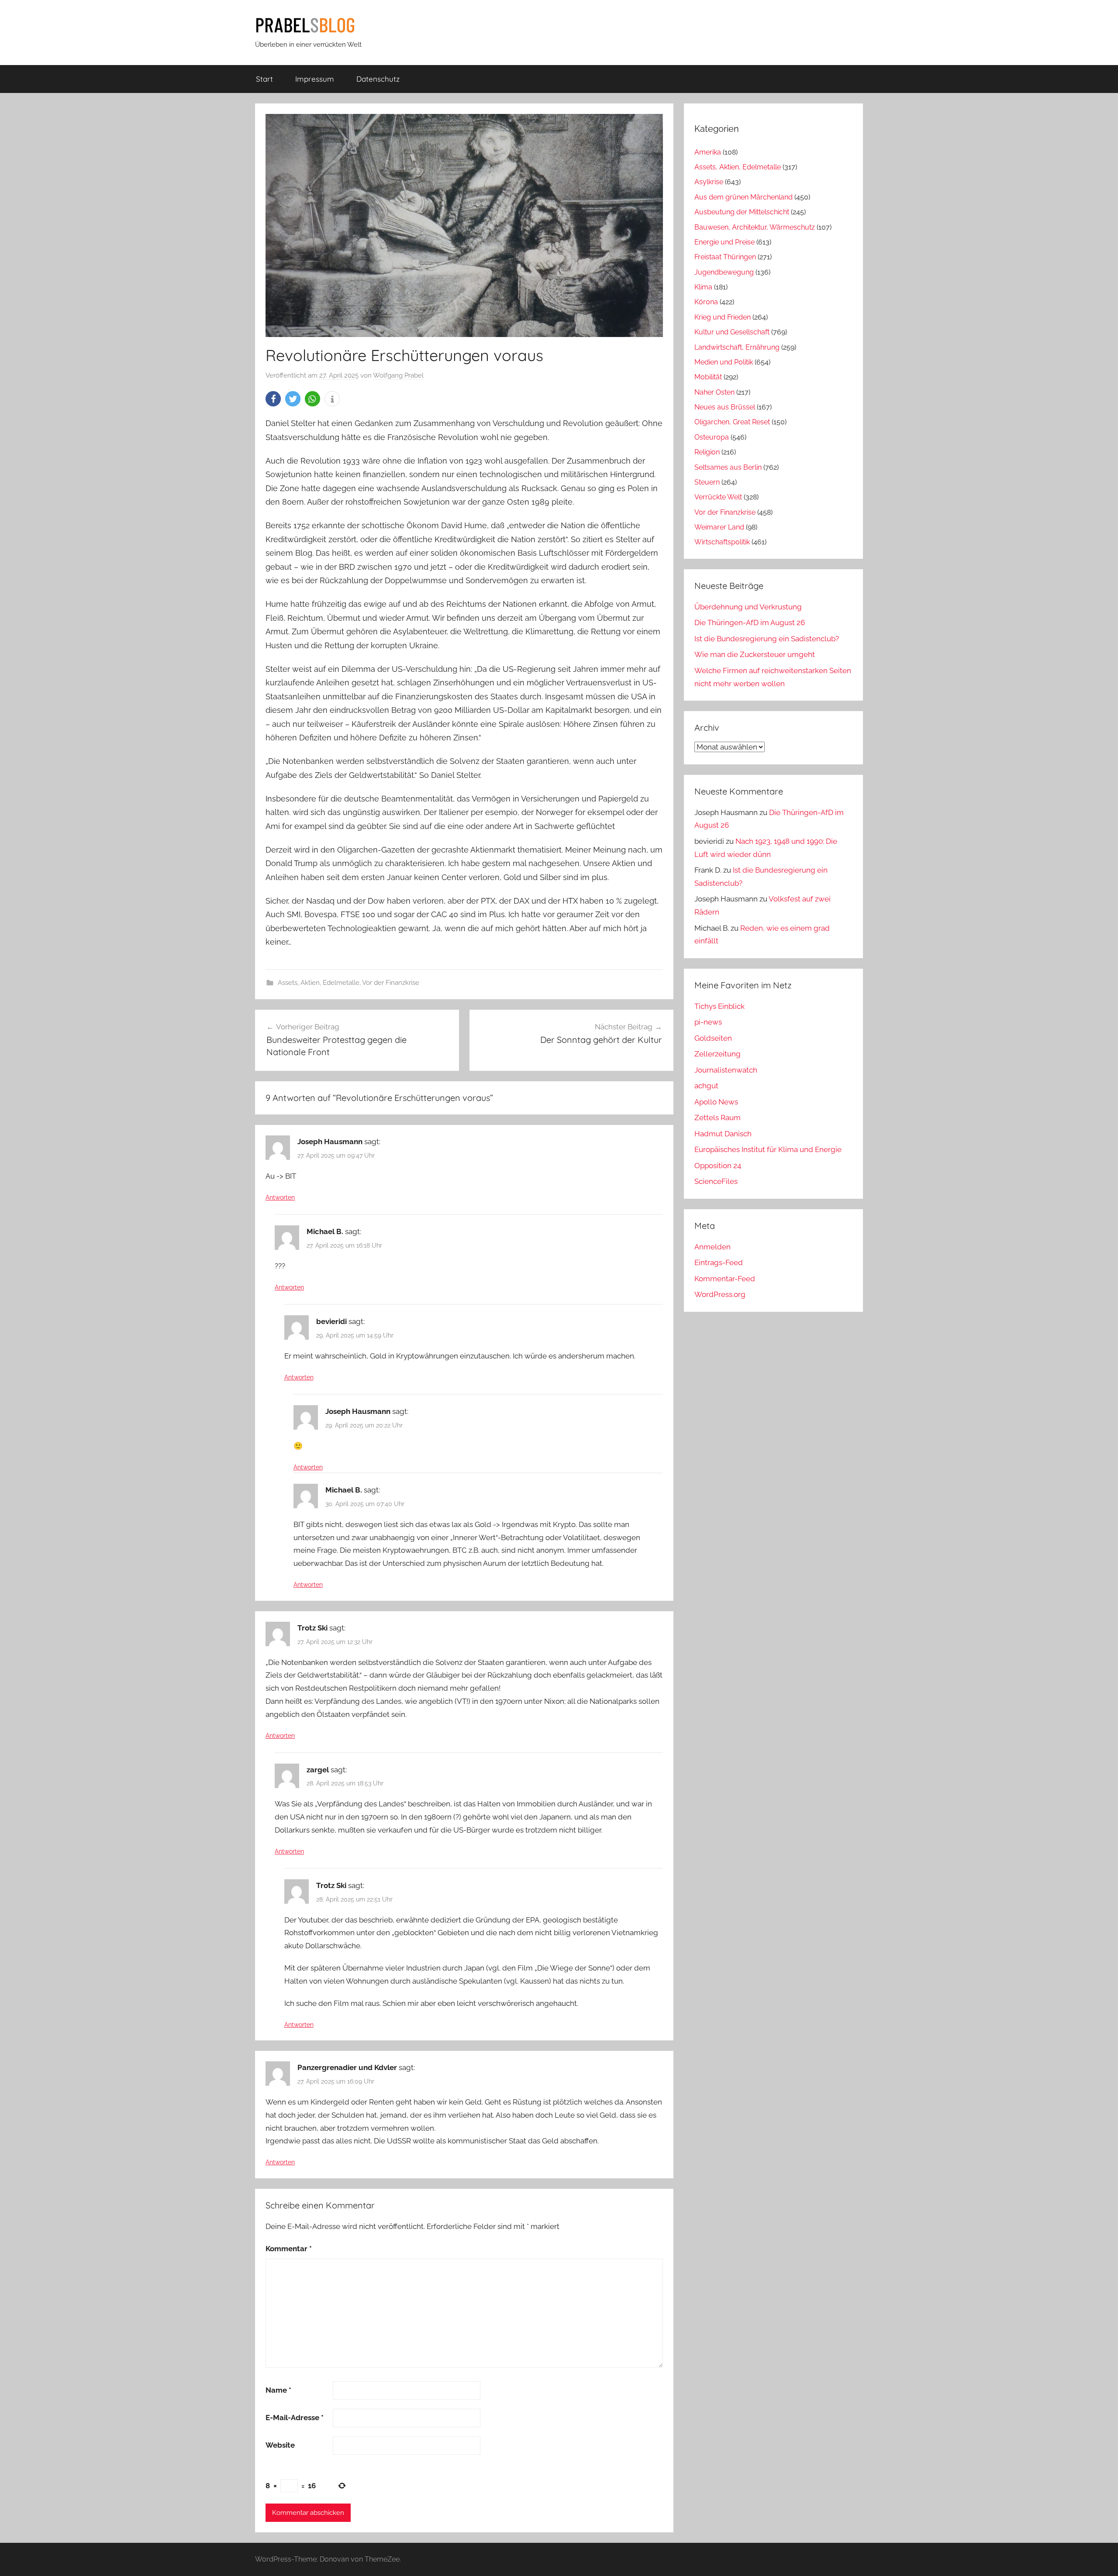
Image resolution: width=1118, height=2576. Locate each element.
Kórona (706, 302)
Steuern (707, 482)
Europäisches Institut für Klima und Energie (768, 1149)
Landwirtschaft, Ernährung (737, 347)
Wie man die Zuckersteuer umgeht (755, 654)
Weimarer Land (719, 527)
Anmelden (713, 1247)
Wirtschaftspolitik (722, 542)
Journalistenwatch (726, 1070)
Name (278, 2390)
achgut (706, 1086)
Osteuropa (712, 437)
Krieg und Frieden (723, 317)
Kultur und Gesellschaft (732, 332)
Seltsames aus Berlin (728, 467)
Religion (707, 452)
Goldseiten (713, 1038)
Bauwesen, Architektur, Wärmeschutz (755, 227)
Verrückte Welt (718, 497)
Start (264, 79)
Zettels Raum (718, 1118)
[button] (273, 399)
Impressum (315, 79)
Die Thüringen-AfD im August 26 (750, 623)
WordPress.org (720, 1294)
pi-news (708, 1022)
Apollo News (716, 1102)
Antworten (280, 1197)
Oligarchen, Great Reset (732, 422)
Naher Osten (714, 392)
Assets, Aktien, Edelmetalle (319, 983)
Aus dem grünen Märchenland (744, 197)
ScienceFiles (716, 1181)
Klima (703, 287)
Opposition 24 (718, 1166)
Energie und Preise (725, 242)
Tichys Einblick (719, 1006)
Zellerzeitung (718, 1054)
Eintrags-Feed (719, 1262)
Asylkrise (709, 182)
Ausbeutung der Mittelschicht (742, 212)
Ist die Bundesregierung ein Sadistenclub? (767, 639)
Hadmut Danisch (723, 1134)
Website (280, 2445)
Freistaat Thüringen (725, 257)
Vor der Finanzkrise (391, 983)
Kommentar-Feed (725, 1279)
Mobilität (708, 377)
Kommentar (289, 2249)
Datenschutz (378, 79)
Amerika (708, 152)
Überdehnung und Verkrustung (748, 607)
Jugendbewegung (724, 272)
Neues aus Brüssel (725, 407)
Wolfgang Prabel (398, 375)
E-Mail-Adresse (295, 2418)
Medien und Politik (724, 362)
